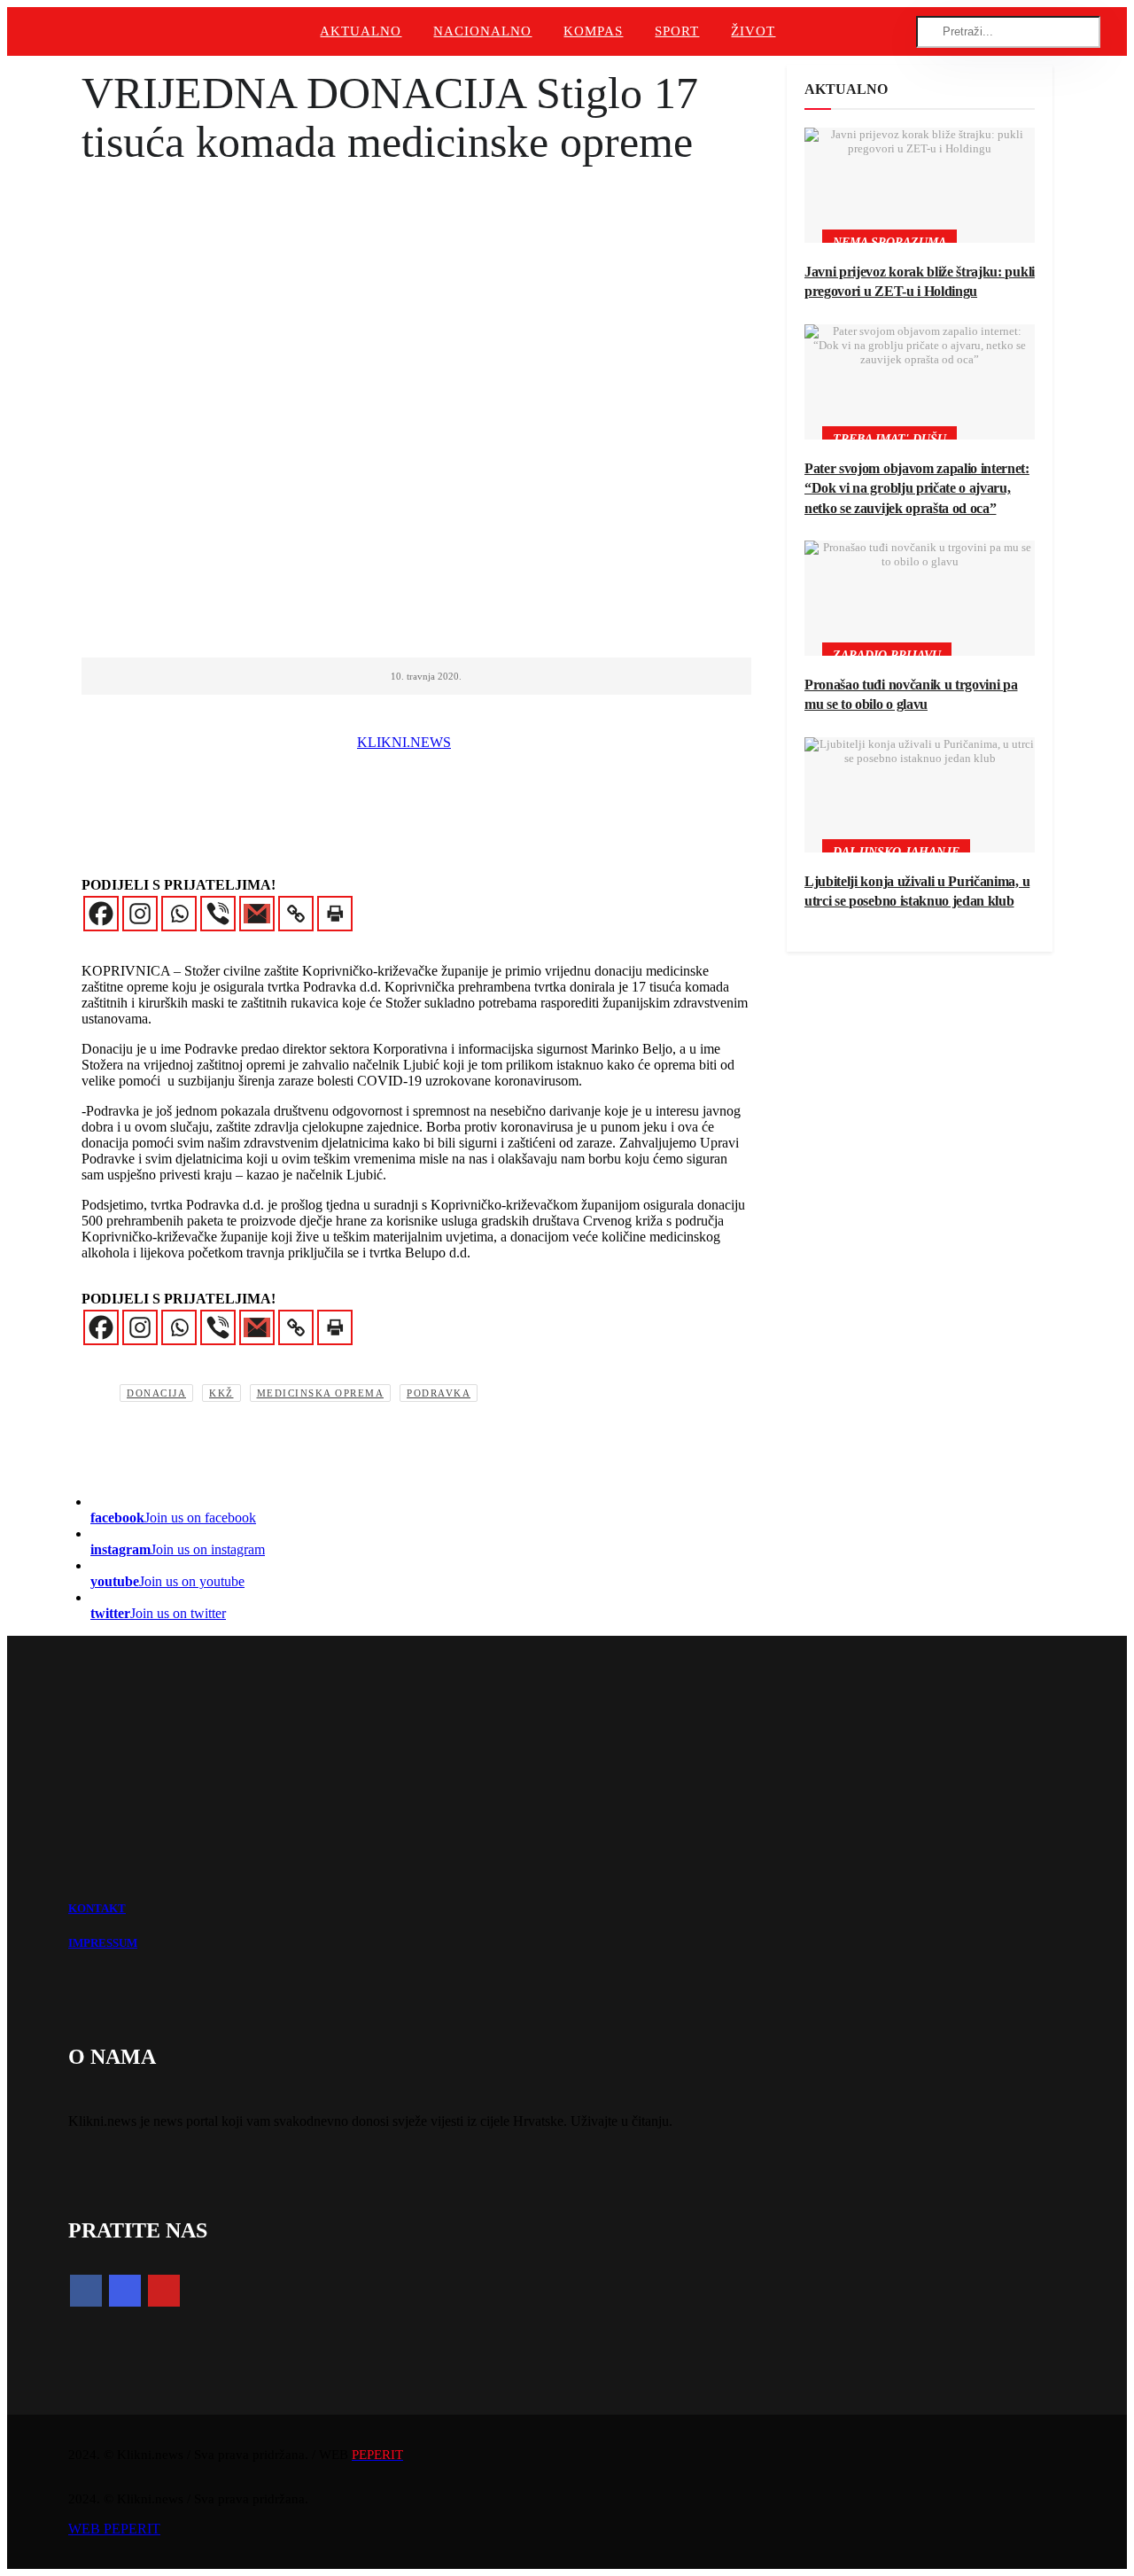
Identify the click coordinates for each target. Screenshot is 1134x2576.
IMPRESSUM (103, 1943)
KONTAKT (97, 1908)
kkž (221, 1393)
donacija (156, 1393)
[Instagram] (140, 914)
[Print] (335, 914)
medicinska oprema (321, 1393)
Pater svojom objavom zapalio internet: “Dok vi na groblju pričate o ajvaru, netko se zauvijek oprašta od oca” (917, 488)
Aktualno (361, 31)
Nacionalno (482, 31)
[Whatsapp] (179, 914)
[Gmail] (257, 914)
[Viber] (218, 914)
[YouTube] (164, 2291)
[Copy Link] (296, 914)
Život (753, 31)
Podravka (439, 1393)
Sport (677, 31)
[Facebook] (101, 914)
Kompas (593, 31)
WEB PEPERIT (114, 2529)
